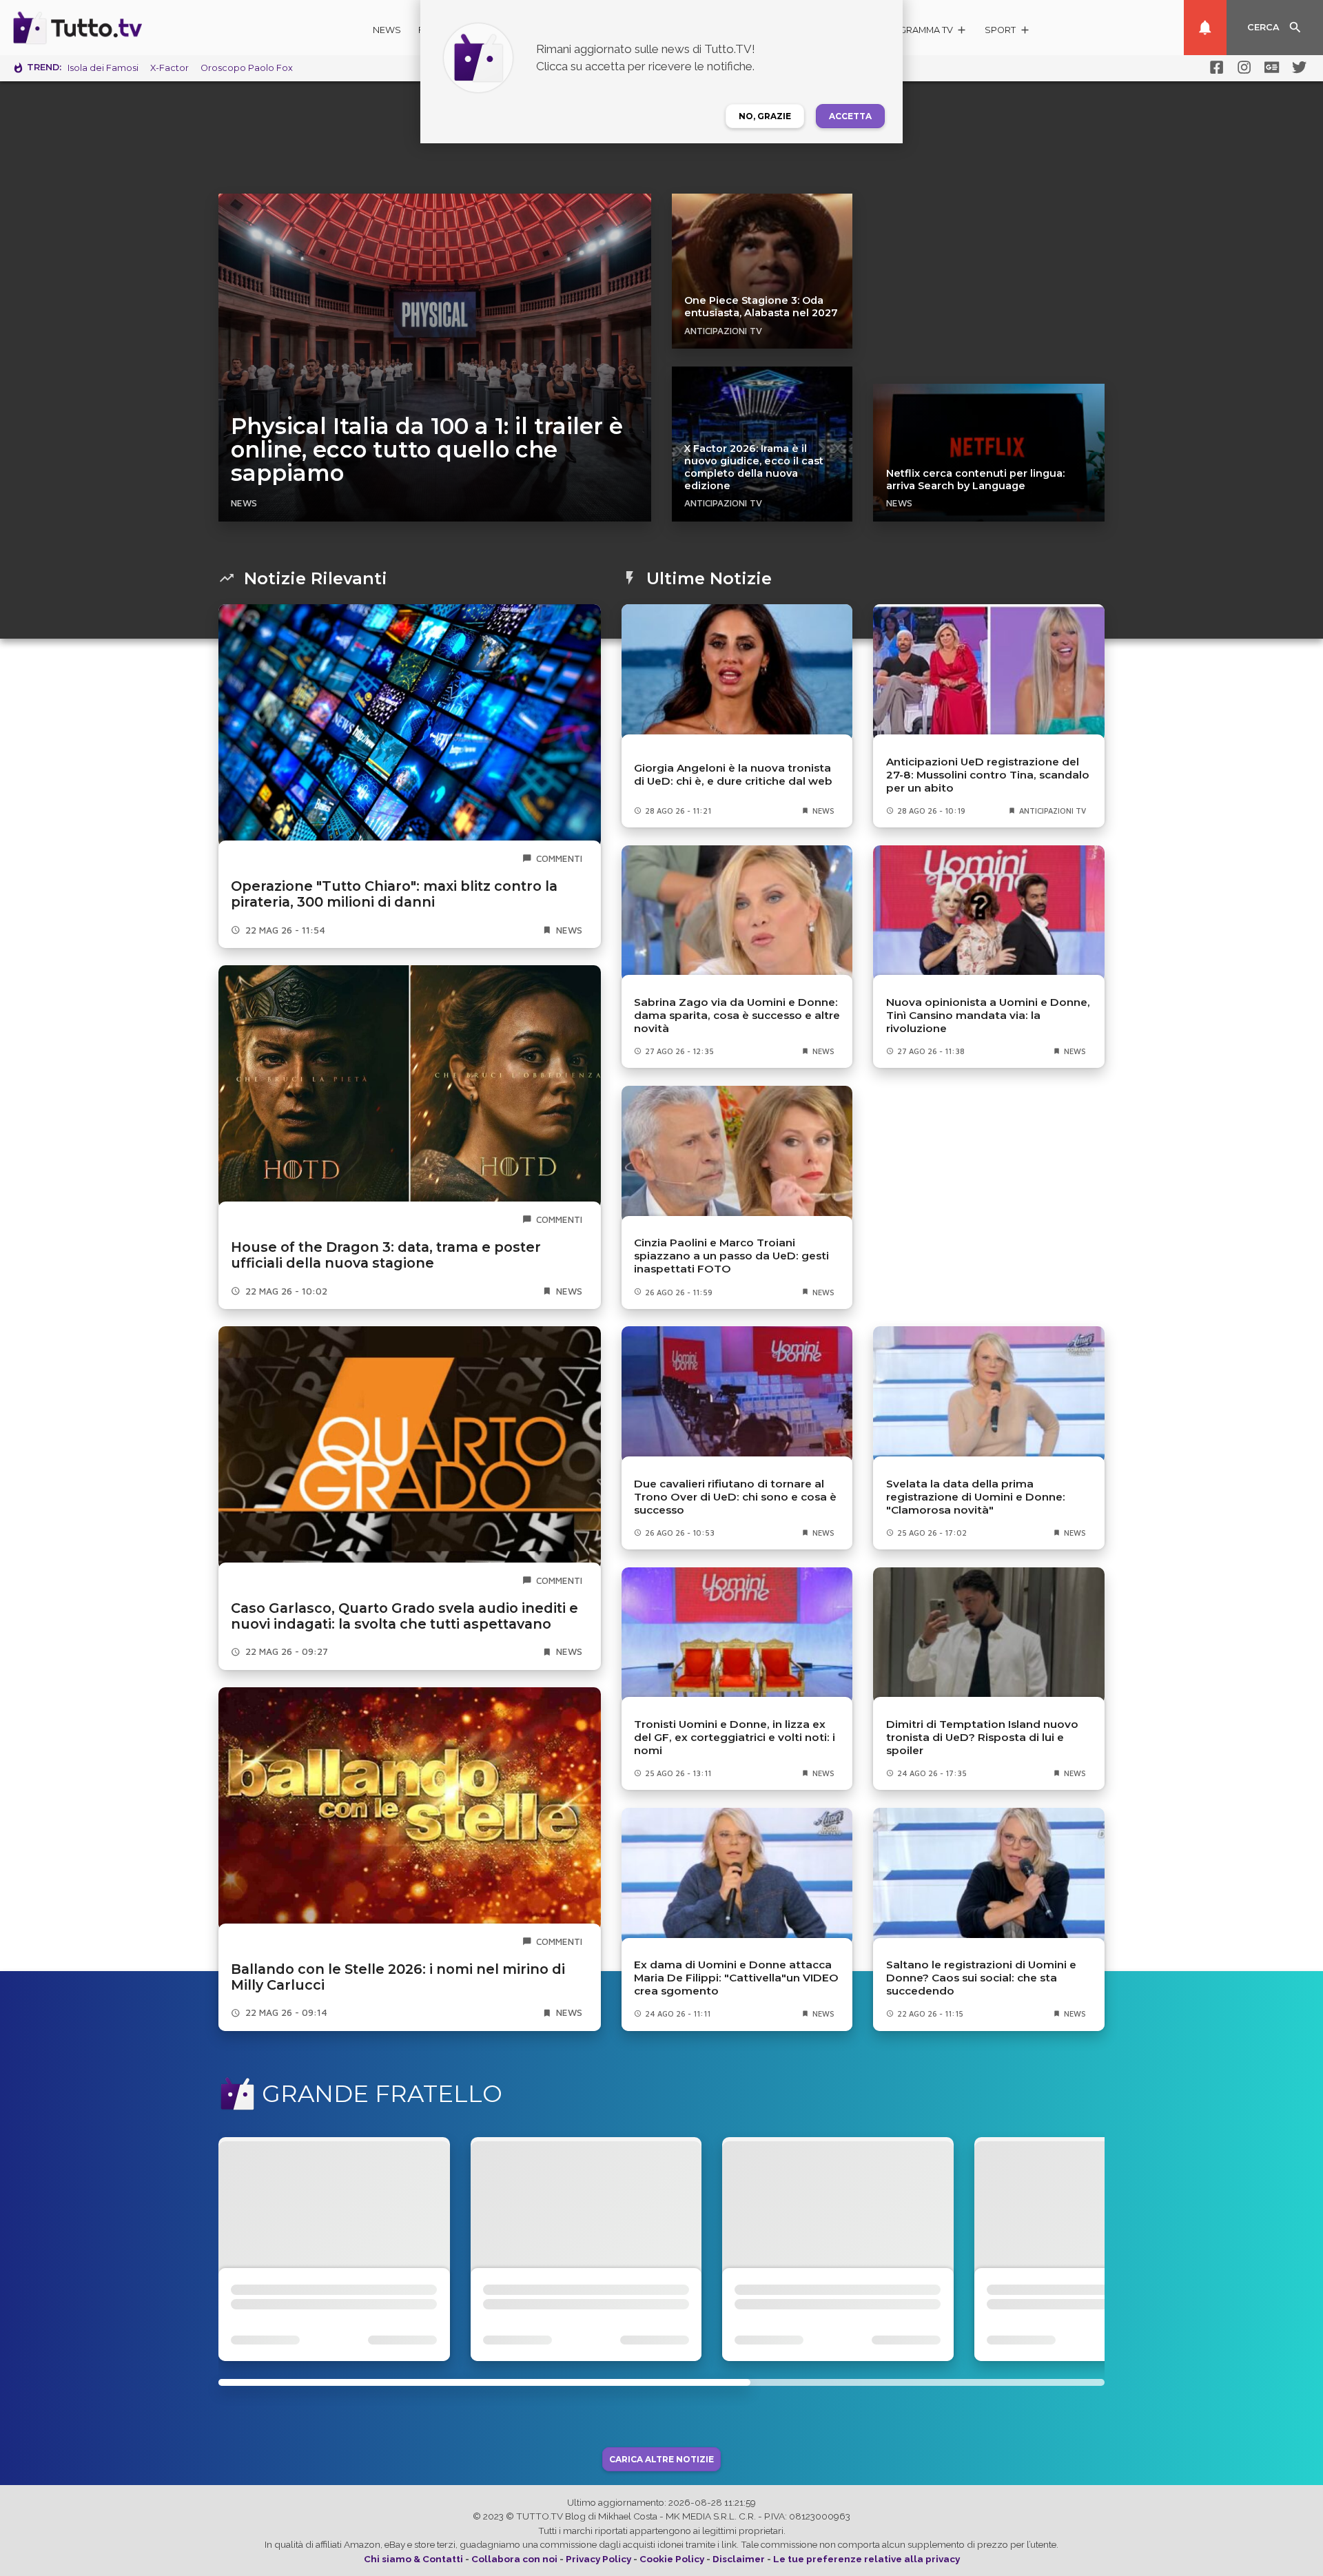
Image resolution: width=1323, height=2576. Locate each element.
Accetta (850, 116)
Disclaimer (739, 2559)
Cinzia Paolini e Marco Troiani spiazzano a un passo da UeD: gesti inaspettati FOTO (731, 1256)
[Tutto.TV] (116, 28)
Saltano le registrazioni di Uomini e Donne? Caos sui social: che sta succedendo (981, 1978)
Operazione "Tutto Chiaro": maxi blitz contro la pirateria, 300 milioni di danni (394, 894)
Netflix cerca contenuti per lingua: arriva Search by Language (975, 480)
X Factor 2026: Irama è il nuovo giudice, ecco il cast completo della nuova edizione (754, 467)
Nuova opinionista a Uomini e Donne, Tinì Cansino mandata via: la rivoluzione (988, 1015)
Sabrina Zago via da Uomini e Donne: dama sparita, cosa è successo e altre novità (737, 1015)
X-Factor (170, 68)
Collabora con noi (514, 2559)
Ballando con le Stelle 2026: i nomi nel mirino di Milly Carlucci (398, 1977)
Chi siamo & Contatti (413, 2559)
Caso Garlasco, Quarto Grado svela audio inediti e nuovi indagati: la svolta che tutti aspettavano (404, 1616)
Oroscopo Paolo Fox (247, 68)
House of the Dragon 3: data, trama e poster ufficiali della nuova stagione (386, 1255)
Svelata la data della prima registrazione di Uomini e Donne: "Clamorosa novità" (976, 1497)
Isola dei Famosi (103, 68)
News (387, 30)
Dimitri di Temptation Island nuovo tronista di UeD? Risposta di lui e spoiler (982, 1737)
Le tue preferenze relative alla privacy (866, 2559)
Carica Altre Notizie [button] (661, 2459)
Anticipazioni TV (723, 331)
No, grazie (765, 116)
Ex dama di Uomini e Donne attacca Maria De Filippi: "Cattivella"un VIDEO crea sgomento (736, 1978)
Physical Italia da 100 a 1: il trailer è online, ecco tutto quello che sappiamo (427, 450)
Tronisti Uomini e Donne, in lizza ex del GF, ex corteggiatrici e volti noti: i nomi (735, 1737)
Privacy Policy (598, 2559)
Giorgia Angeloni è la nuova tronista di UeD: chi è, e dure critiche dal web (733, 774)
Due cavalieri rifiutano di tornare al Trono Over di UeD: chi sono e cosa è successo (735, 1497)
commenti (559, 858)
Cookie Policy (672, 2559)
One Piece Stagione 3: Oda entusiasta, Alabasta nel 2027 (761, 307)
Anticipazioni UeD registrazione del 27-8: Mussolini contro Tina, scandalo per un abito (988, 775)
